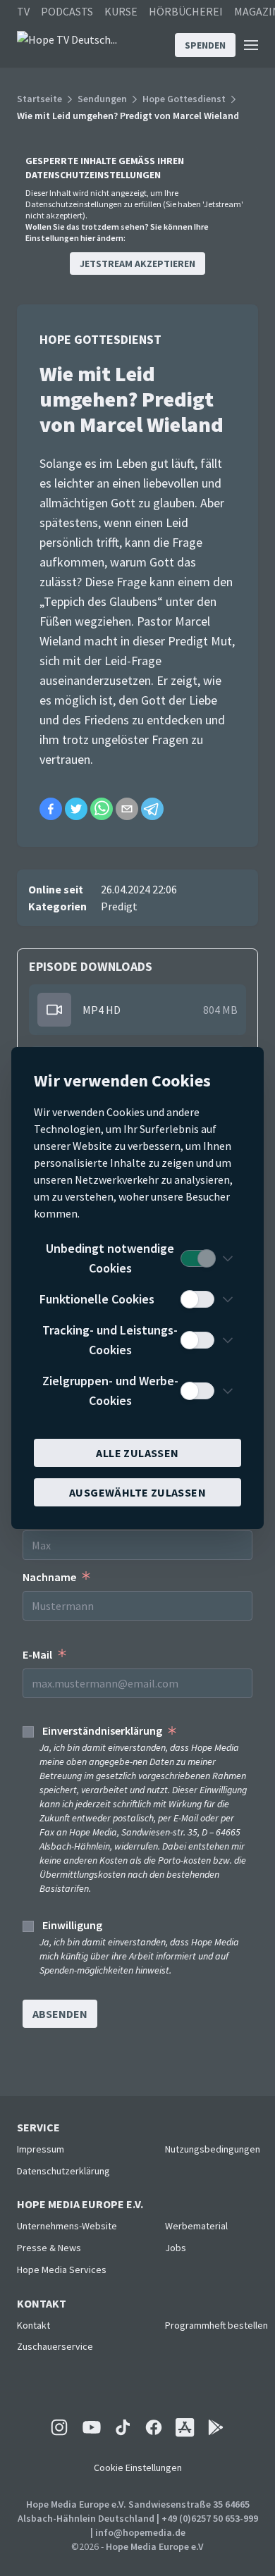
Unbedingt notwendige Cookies (110, 1258)
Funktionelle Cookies (97, 1299)
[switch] (197, 1258)
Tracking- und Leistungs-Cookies (110, 1340)
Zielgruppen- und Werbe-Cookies (110, 1391)
